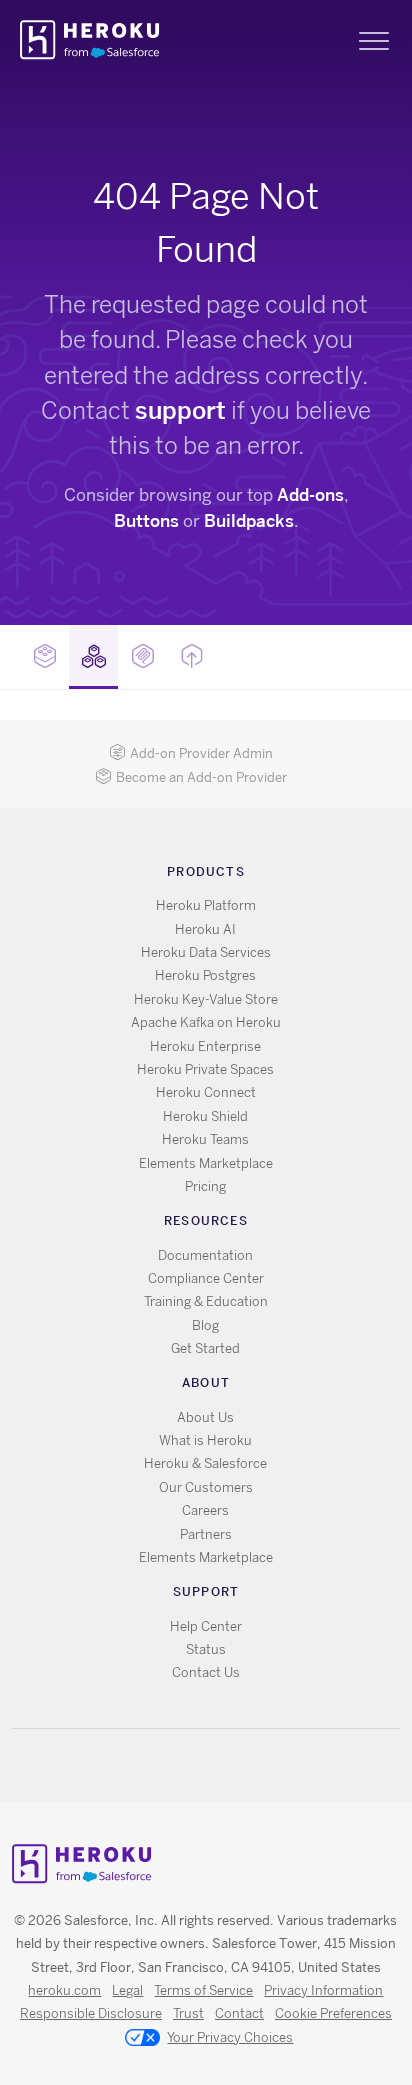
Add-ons (310, 495)
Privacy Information (323, 1990)
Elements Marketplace (206, 1163)
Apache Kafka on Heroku (206, 1022)
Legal (127, 1990)
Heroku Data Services (206, 952)
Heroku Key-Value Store (206, 999)
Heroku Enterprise (205, 1046)
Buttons (146, 521)
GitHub (217, 1765)
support (180, 410)
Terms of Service (203, 1990)
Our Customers (206, 1487)
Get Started (205, 1348)
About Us (205, 1417)
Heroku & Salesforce (205, 1463)
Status (206, 1649)
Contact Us (206, 1672)
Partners (206, 1534)
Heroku (91, 40)
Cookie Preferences (333, 2013)
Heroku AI (205, 929)
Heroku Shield (205, 1116)
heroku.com (64, 1990)
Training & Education (206, 1301)
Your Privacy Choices (230, 2037)
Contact (239, 2013)
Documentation (205, 1255)
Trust (188, 2013)
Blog (205, 1325)
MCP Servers (142, 657)
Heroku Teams (205, 1139)
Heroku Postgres (205, 975)
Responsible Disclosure (91, 2013)
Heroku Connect (206, 1092)
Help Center (206, 1626)
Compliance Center (206, 1278)
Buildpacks (249, 521)
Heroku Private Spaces (205, 1069)
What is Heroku (205, 1440)
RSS (159, 1765)
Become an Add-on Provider (201, 777)
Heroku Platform (206, 905)
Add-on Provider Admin (201, 753)
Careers (205, 1510)
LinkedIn (246, 1765)
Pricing (205, 1186)
